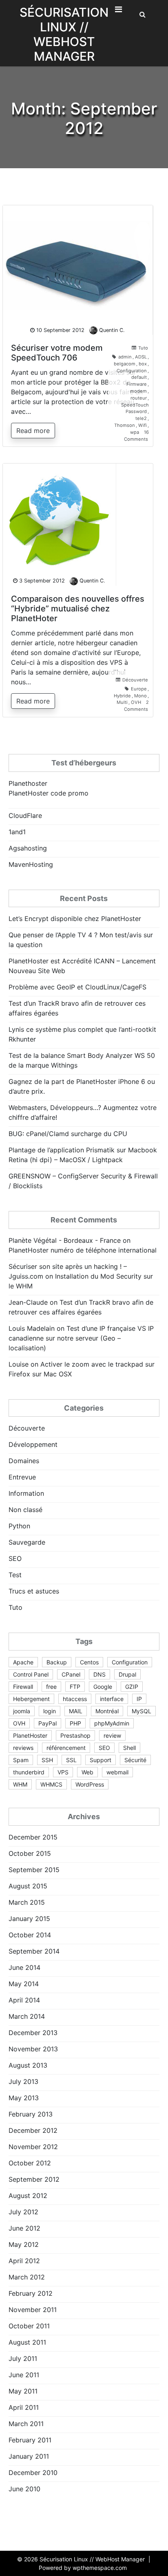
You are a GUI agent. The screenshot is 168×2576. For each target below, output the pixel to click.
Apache (23, 1662)
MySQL (141, 1711)
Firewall (23, 1687)
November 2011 (33, 2310)
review (112, 1735)
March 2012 (27, 2277)
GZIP (132, 1687)
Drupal (127, 1674)
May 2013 (24, 2098)
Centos (89, 1662)
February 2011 (30, 2440)
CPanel (71, 1674)
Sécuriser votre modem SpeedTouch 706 (57, 353)
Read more (33, 431)
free (51, 1687)
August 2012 (28, 2196)
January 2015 (29, 1919)
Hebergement (31, 1699)
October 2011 (29, 2326)
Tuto (143, 348)
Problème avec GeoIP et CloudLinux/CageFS (77, 987)
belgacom (125, 364)
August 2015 (28, 1886)
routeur (139, 398)
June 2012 (24, 2228)
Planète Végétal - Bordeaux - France (65, 1240)
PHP (75, 1723)
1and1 (17, 832)
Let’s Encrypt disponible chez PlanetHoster (75, 919)
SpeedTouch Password (135, 408)
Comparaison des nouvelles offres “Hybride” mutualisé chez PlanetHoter (78, 609)
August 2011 (27, 2342)
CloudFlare (25, 815)
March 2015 (27, 1902)
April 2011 (24, 2407)
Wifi (143, 425)
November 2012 (33, 2147)
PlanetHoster (30, 1735)
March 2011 (26, 2424)
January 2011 (29, 2456)
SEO (15, 1558)
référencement (66, 1748)
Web (87, 1772)
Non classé (25, 1510)
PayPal (48, 1723)
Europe (139, 689)
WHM (20, 1784)
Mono (140, 696)
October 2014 (30, 1935)
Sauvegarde (27, 1542)
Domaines (24, 1461)
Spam (21, 1760)
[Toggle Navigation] (118, 11)
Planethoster (28, 783)
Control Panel (31, 1674)
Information (26, 1493)
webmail (117, 1772)
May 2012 (24, 2244)
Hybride (122, 696)
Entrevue (22, 1477)
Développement (33, 1444)
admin (125, 357)
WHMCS (51, 1784)
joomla (22, 1711)
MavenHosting (31, 864)
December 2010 (33, 2473)
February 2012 (31, 2293)
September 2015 (34, 1870)
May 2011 (23, 2391)
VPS (63, 1772)
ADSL (141, 357)
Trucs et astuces (34, 1591)
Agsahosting (28, 848)
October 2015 (30, 1853)
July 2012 (23, 2212)
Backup (57, 1662)
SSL (71, 1760)
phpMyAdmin (112, 1723)
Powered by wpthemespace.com (83, 2568)
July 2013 (23, 2081)
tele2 (141, 418)
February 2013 (31, 2114)
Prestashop (75, 1735)
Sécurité (135, 1760)
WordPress (90, 1784)
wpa (135, 432)
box (143, 364)
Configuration (132, 371)
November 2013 (33, 2049)
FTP (75, 1687)
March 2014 (27, 2016)
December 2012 (33, 2130)
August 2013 (28, 2065)
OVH (136, 702)
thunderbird (29, 1772)
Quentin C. (112, 330)
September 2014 (34, 1951)
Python (19, 1526)
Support (101, 1760)
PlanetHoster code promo (49, 793)
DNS (99, 1674)
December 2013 (33, 2033)
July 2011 (23, 2358)
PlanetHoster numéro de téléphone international (83, 1250)
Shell (129, 1748)
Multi (122, 702)
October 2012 (30, 2163)
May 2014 (24, 1984)
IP (139, 1699)
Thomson (125, 425)
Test (15, 1575)
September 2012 (34, 2179)
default (139, 377)
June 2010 (24, 2489)
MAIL (76, 1711)
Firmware (137, 384)
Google (103, 1687)
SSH (47, 1760)
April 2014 (24, 2000)
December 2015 (33, 1837)
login (50, 1711)
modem (138, 391)
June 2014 (24, 1967)
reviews (23, 1748)
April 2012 (24, 2261)
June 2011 (24, 2375)
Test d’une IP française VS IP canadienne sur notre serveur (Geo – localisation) (81, 1338)
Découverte (135, 680)
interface (112, 1699)
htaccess (75, 1699)
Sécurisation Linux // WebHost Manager (64, 34)
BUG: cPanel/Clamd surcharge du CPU (68, 1134)
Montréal (107, 1711)
